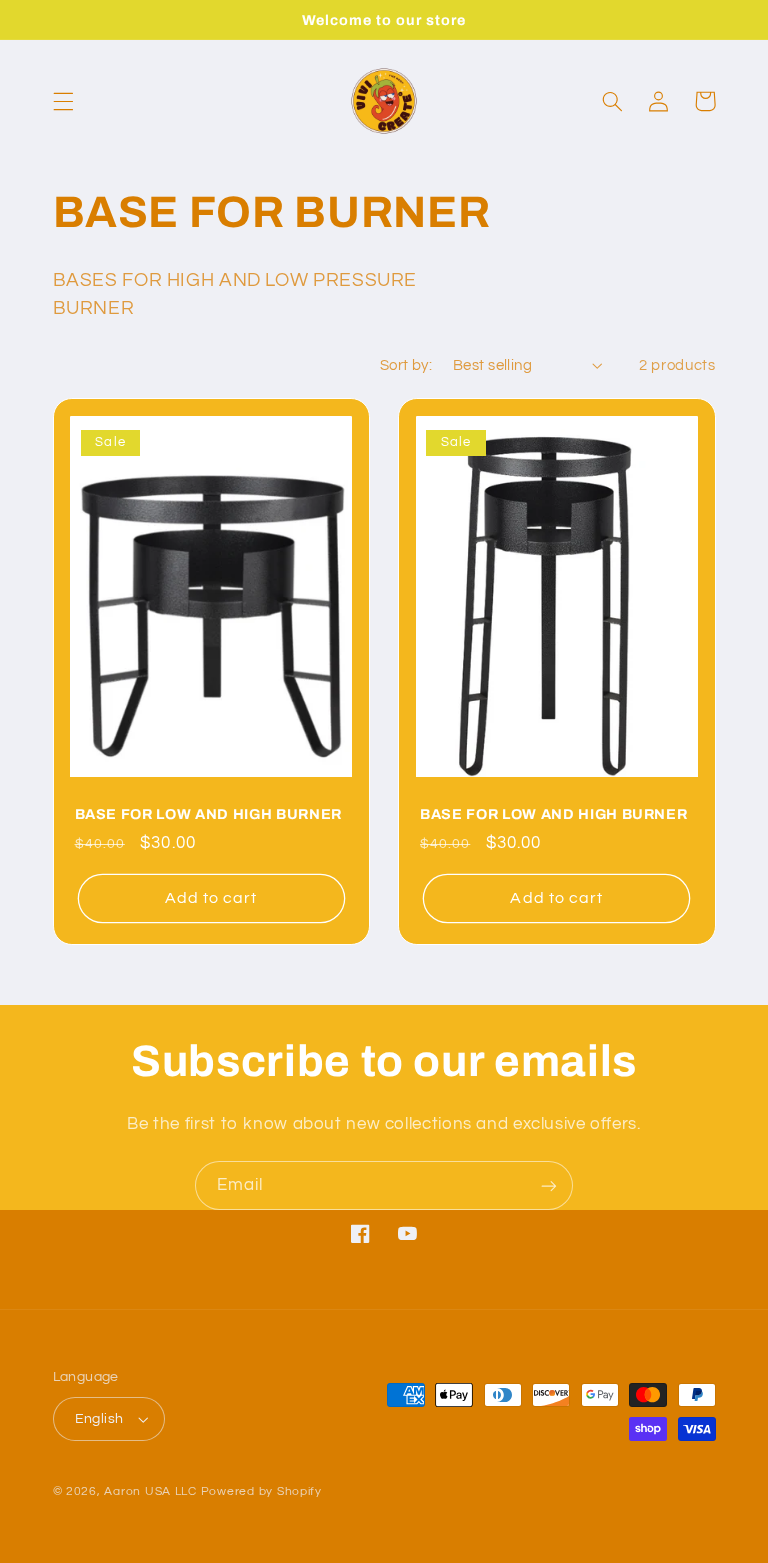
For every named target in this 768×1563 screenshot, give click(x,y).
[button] (63, 101)
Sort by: (406, 365)
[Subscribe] (549, 1185)
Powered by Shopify (261, 1491)
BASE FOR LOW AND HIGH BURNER (208, 814)
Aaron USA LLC (150, 1491)
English (99, 1419)
